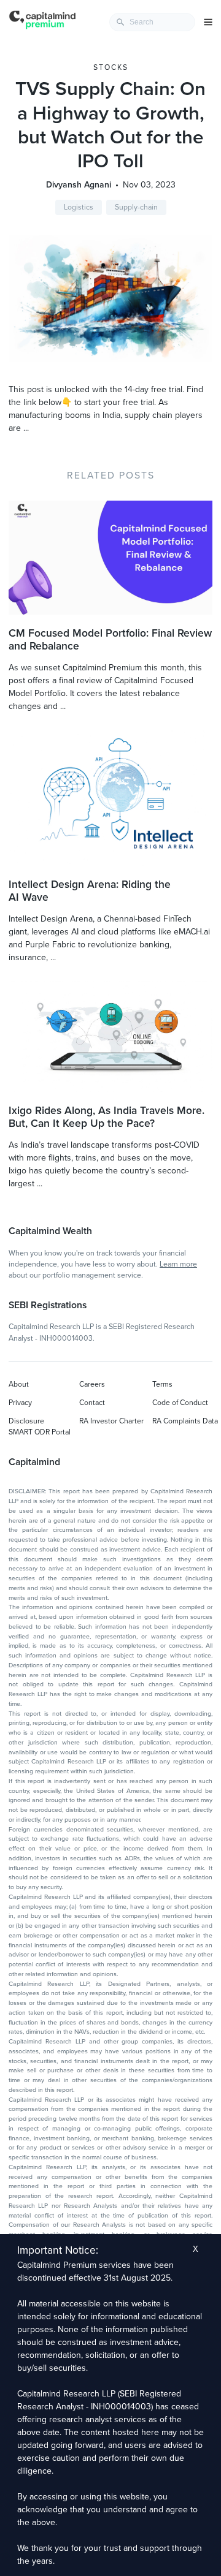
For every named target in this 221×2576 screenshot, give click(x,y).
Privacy (20, 1403)
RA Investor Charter (111, 1421)
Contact (92, 1403)
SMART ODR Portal (40, 1432)
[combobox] (152, 22)
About (19, 1384)
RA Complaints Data (185, 1421)
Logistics (79, 207)
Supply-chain (136, 207)
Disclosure (26, 1421)
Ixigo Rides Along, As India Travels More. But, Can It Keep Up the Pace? (107, 1117)
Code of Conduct (180, 1403)
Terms (162, 1384)
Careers (92, 1384)
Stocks (111, 67)
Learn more (178, 1264)
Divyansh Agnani (79, 185)
